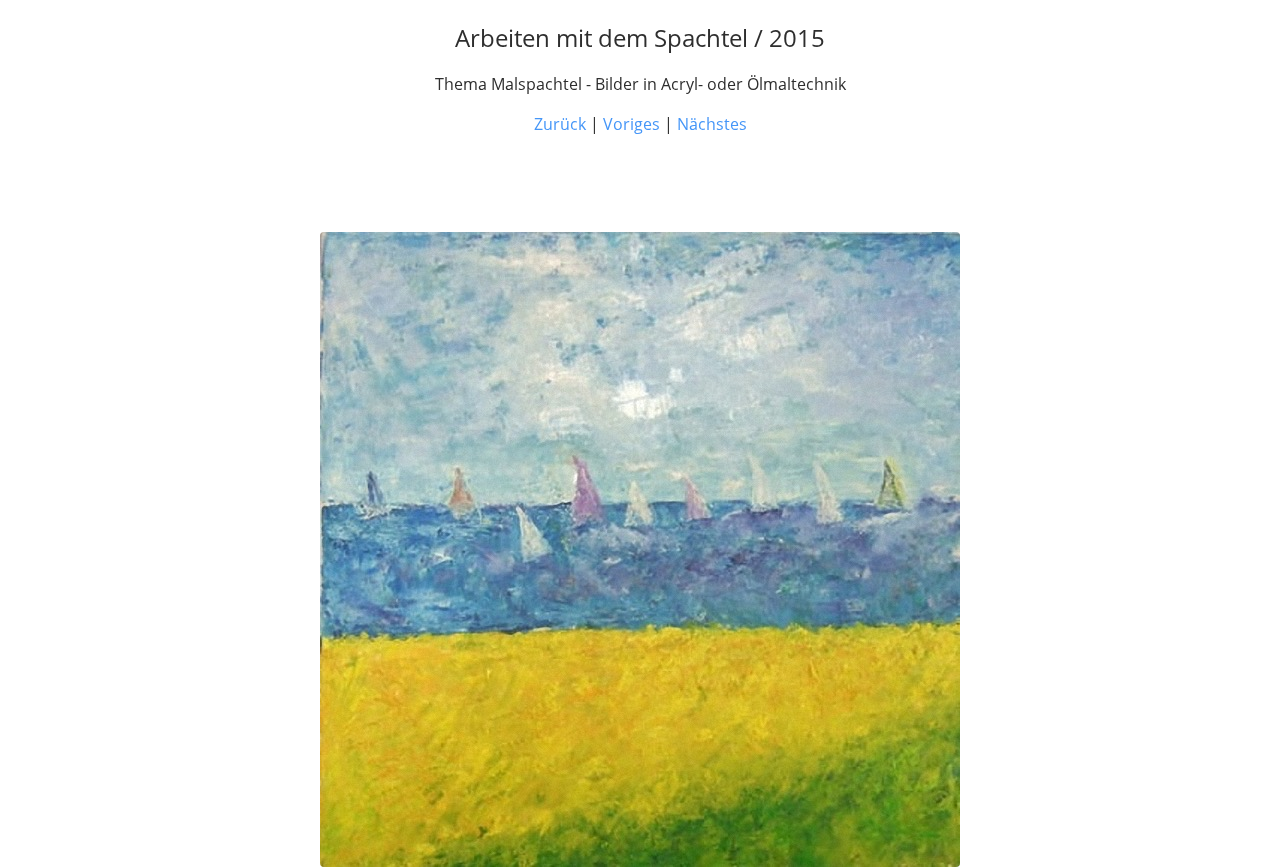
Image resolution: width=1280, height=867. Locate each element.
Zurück (560, 124)
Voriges (631, 124)
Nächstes (712, 124)
